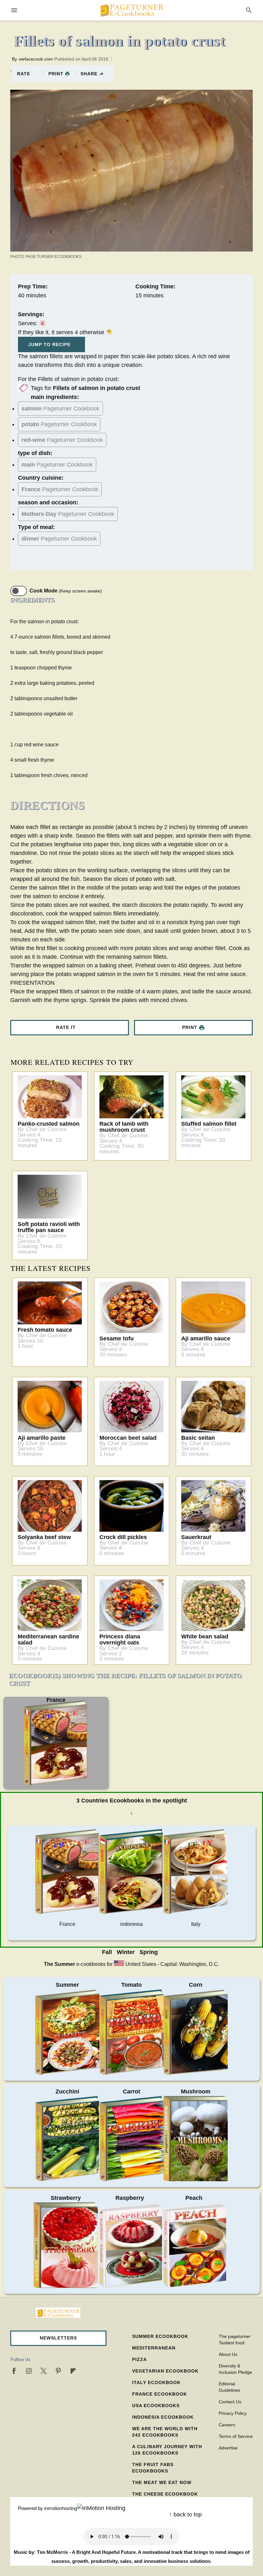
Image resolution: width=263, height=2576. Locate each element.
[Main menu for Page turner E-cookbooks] (14, 10)
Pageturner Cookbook (60, 409)
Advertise (228, 2448)
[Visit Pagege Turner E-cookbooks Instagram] (29, 2371)
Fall (107, 1952)
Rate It (66, 1027)
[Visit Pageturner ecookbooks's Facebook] (14, 2371)
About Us (228, 2354)
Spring (149, 1952)
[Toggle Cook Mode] (19, 591)
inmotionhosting (61, 2508)
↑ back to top (185, 2514)
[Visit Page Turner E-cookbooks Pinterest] (58, 2371)
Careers (227, 2425)
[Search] (249, 10)
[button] (58, 2338)
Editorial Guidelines (229, 2387)
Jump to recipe (49, 344)
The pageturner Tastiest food (235, 2340)
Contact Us (230, 2402)
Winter (126, 1952)
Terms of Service (236, 2436)
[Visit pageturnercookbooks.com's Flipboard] (73, 2371)
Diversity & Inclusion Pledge (235, 2369)
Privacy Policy (233, 2413)
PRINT (56, 74)
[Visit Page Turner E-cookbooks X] (44, 2371)
